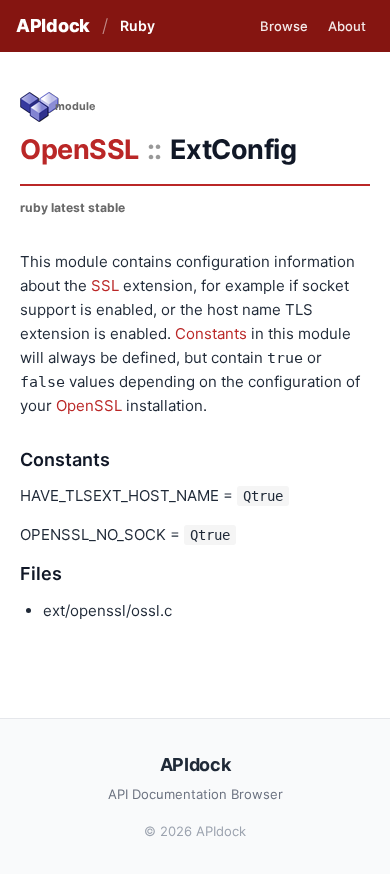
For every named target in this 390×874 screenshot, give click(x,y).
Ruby (137, 25)
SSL (105, 285)
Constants (211, 333)
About (347, 26)
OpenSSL (79, 149)
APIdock (53, 25)
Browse (284, 26)
